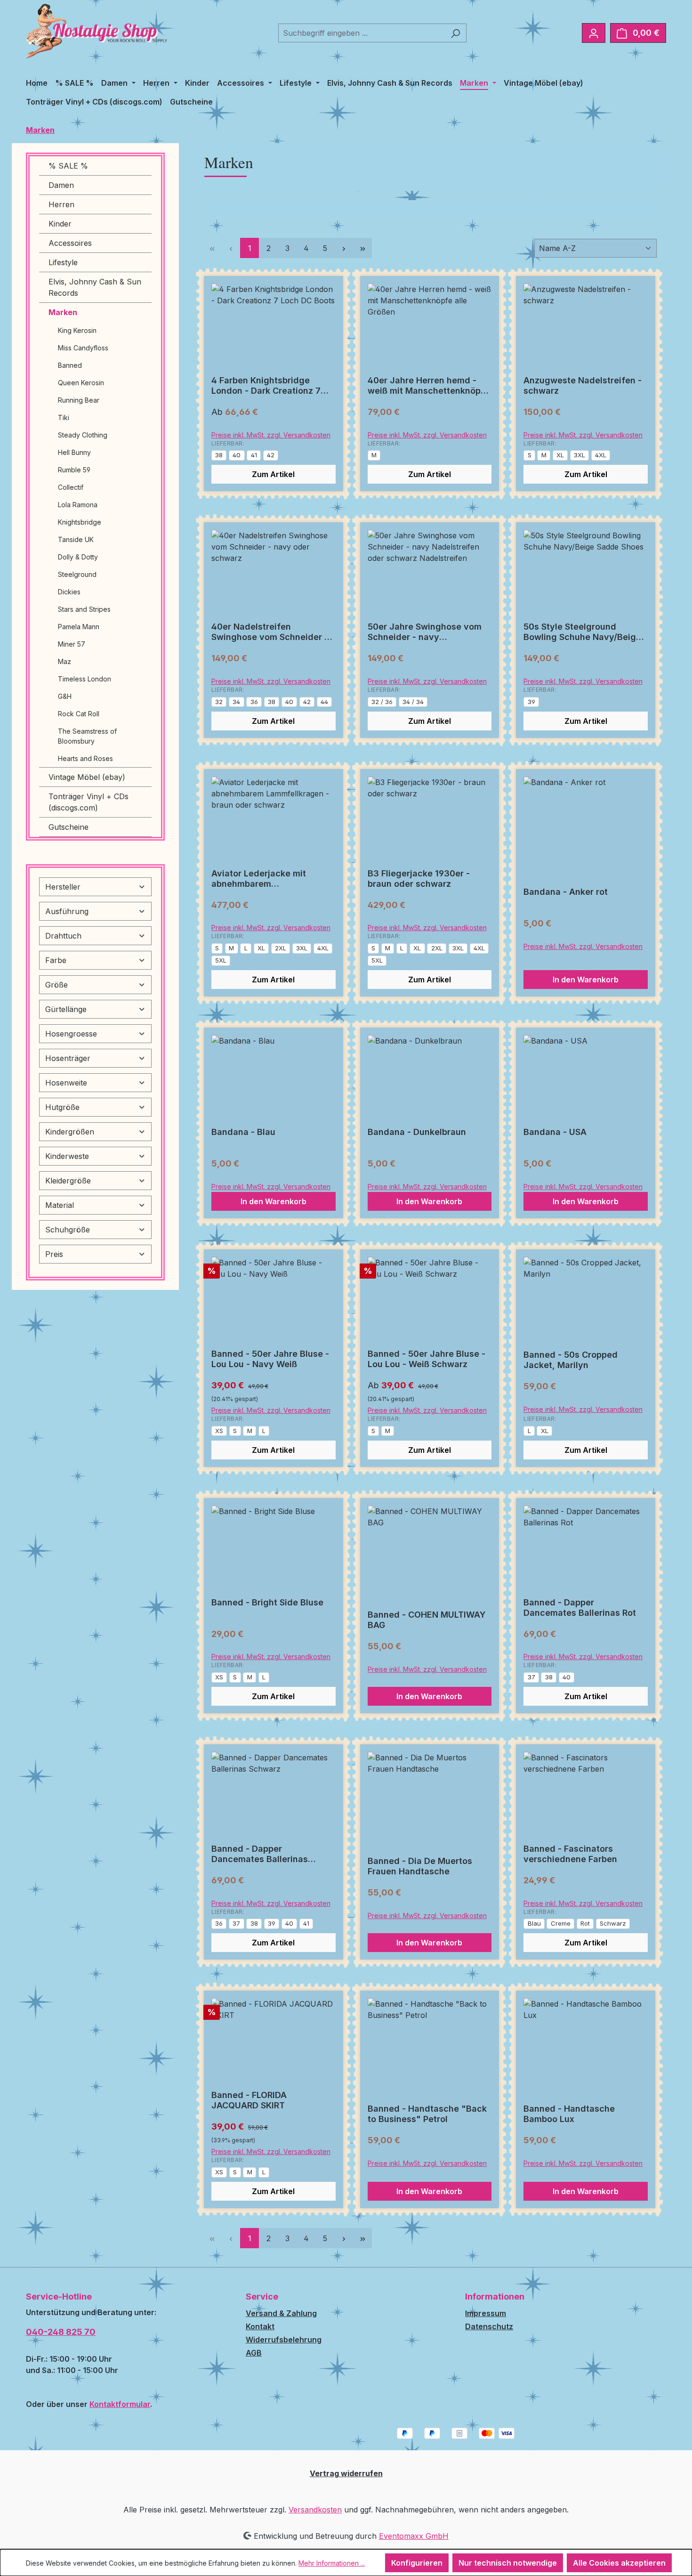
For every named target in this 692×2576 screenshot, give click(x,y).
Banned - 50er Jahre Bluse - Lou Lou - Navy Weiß (270, 1359)
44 (324, 702)
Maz (64, 661)
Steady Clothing (83, 435)
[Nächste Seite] (344, 248)
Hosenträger (68, 1058)
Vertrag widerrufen (346, 2473)
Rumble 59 (74, 470)
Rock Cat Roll (79, 714)
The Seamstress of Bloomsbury (87, 736)
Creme (561, 1923)
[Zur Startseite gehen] (97, 31)
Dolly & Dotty (78, 557)
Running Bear (79, 400)
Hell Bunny (74, 452)
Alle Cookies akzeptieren (619, 2563)
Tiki (64, 417)
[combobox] (362, 33)
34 (236, 702)
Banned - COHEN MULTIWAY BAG (427, 1620)
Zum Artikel (273, 474)
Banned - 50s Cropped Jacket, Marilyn (571, 1360)
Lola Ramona (78, 505)
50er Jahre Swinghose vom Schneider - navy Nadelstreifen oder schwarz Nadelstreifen (426, 632)
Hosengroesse (71, 1034)
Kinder (60, 224)
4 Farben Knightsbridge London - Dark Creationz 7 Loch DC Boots (266, 386)
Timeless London (84, 679)
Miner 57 (72, 644)
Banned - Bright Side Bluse (267, 1602)
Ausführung (67, 911)
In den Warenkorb (586, 980)
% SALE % (68, 166)
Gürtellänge (66, 1009)
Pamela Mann (79, 627)
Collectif (71, 487)
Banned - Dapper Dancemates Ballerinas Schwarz (260, 1854)
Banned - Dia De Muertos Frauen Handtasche (420, 1866)
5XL (221, 960)
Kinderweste (67, 1156)
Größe (56, 985)
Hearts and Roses (85, 758)
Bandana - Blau (243, 1132)
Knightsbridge (80, 522)
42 (271, 455)
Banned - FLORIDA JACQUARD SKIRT (249, 2100)
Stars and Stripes (84, 609)
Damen (61, 185)
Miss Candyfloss (83, 348)
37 (531, 1677)
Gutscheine (68, 827)
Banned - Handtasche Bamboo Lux (569, 2114)
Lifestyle (63, 262)
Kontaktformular (120, 2404)
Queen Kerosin (81, 383)
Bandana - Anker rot (566, 892)
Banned (70, 365)
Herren (61, 204)
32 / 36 (382, 702)
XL (560, 455)
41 (254, 455)
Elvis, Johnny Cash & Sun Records (95, 287)
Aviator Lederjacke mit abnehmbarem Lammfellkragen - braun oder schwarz (272, 879)
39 (531, 702)
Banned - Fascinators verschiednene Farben (570, 1854)
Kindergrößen (70, 1132)
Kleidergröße (68, 1181)
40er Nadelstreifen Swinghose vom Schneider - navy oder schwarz (270, 632)
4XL (601, 455)
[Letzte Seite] (362, 248)
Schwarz (613, 1923)
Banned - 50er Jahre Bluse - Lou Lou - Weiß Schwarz (426, 1359)
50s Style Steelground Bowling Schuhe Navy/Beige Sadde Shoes (582, 632)
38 (219, 455)
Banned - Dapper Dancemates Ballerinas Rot (580, 1608)
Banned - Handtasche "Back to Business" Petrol (427, 2114)
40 (237, 455)
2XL (281, 948)
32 (219, 702)
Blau (534, 1923)
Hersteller (63, 887)
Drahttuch (63, 936)
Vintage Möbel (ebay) (87, 777)
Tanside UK (76, 539)
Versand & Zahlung (281, 2313)
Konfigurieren (417, 2563)
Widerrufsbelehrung (284, 2340)
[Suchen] (455, 33)
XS (219, 1431)
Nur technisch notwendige (508, 2563)
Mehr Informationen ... (332, 2563)
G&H (65, 696)
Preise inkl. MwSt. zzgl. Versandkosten (271, 435)
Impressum (486, 2313)
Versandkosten (315, 2510)
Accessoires (70, 243)
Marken (63, 312)
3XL (579, 455)
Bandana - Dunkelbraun (417, 1132)
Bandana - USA (555, 1132)
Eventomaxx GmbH (414, 2536)
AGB (254, 2353)
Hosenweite (66, 1083)
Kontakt (260, 2326)
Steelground (77, 574)
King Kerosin (77, 330)
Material (60, 1205)
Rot (585, 1923)
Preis (54, 1254)
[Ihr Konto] (594, 33)
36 (254, 702)
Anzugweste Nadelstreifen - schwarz (583, 385)
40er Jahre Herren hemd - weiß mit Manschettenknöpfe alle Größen (429, 386)
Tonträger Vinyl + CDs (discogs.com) (89, 802)
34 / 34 (413, 702)
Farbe (56, 960)
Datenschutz (489, 2326)
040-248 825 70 (61, 2332)
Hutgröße (62, 1107)
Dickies (69, 592)
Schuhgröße (68, 1230)
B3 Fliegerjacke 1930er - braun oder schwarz (419, 879)
